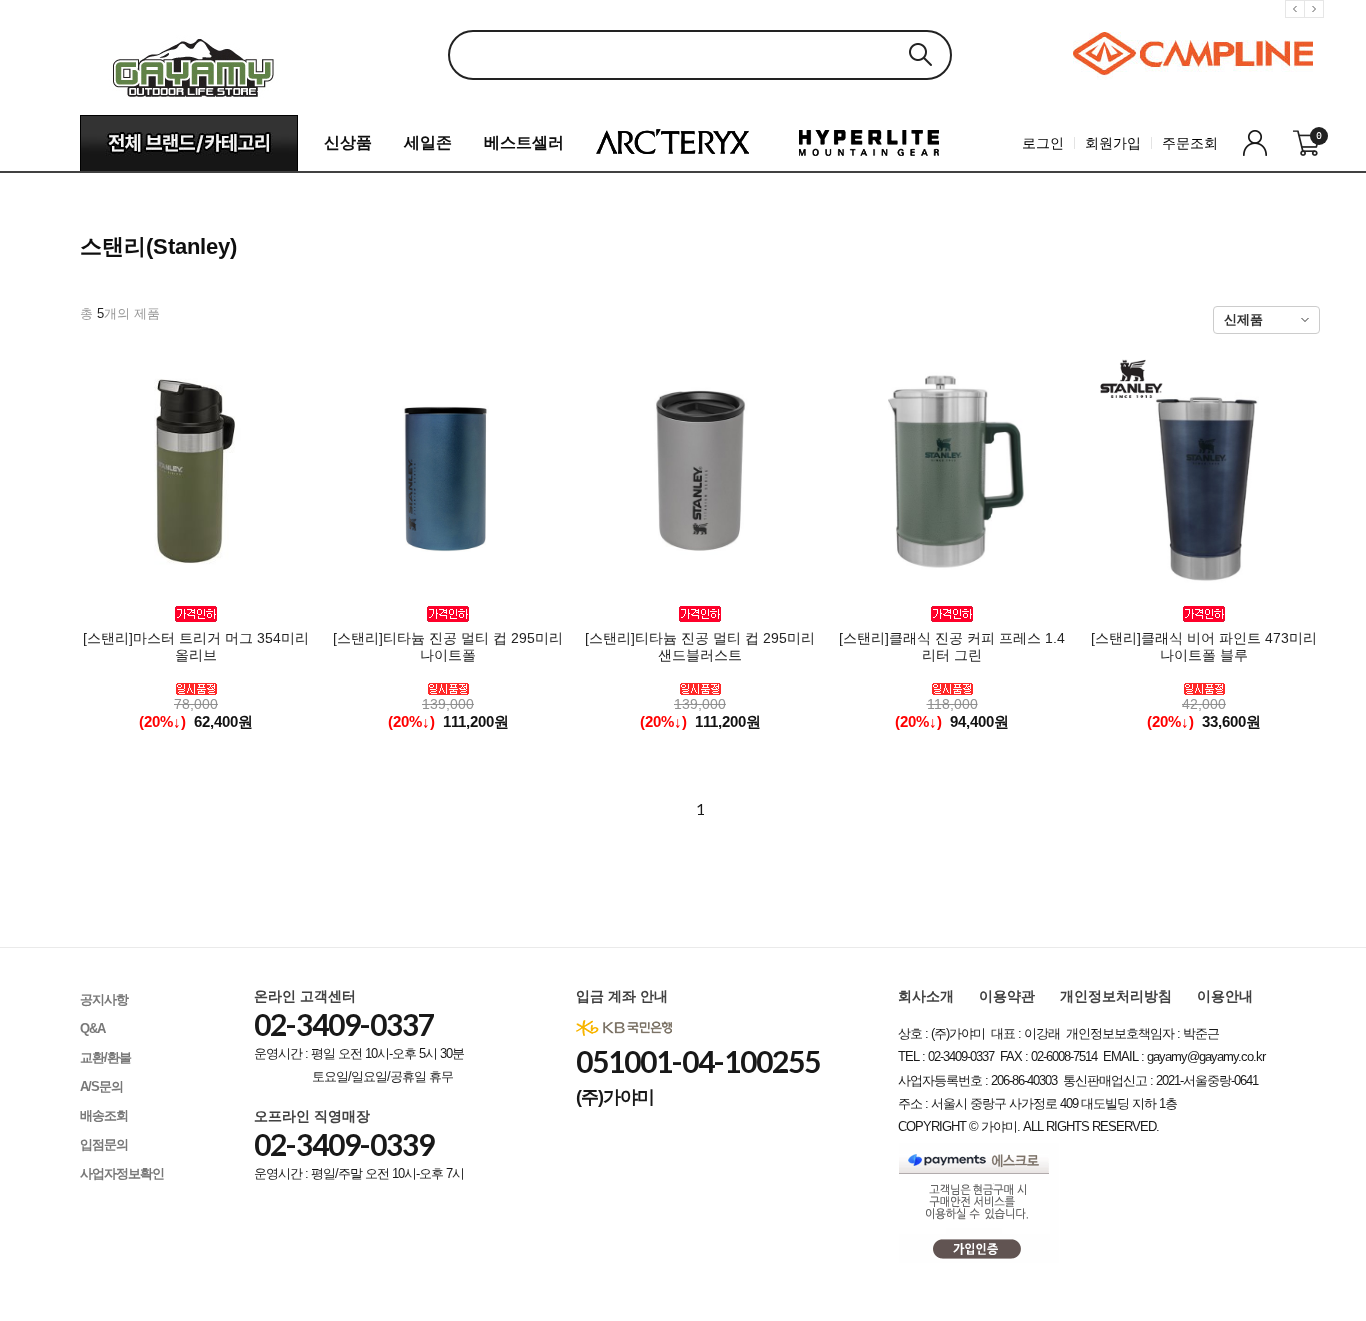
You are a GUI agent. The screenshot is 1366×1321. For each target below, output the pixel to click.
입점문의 (104, 1144)
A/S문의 (101, 1086)
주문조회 (1190, 143)
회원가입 (1113, 143)
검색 (920, 54)
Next (1317, 24)
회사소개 (926, 996)
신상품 (348, 142)
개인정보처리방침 (1116, 996)
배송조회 (104, 1115)
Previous (1298, 24)
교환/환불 (105, 1057)
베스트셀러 (524, 142)
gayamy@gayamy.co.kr (1206, 1056)
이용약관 (1007, 996)
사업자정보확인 (122, 1173)
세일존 (428, 142)
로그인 (1043, 143)
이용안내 (1225, 996)
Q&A (92, 1028)
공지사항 (104, 999)
